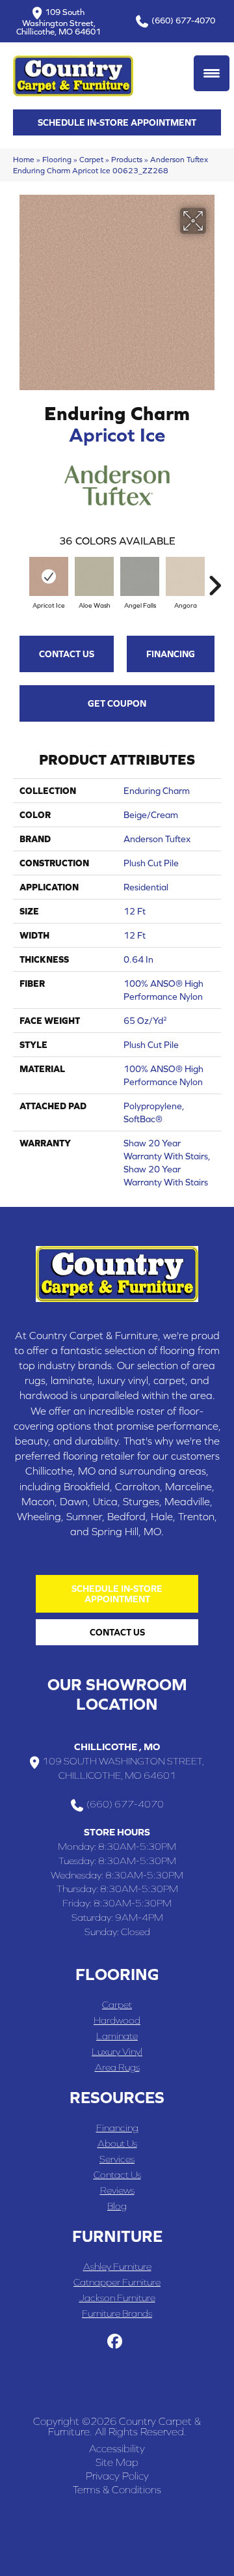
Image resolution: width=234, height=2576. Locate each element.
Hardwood (117, 2020)
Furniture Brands (117, 2313)
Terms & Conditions (117, 2489)
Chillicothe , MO (117, 1747)
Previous (19, 579)
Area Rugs (117, 2067)
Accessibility (117, 2448)
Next (214, 579)
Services (117, 2159)
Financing (171, 654)
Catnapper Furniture (117, 2282)
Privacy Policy (117, 2476)
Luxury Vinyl (117, 2051)
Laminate (117, 2036)
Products (127, 159)
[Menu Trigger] (212, 73)
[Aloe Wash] (94, 576)
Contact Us (67, 654)
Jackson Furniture (117, 2298)
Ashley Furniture (117, 2266)
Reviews (117, 2190)
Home (24, 159)
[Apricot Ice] (49, 576)
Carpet (91, 159)
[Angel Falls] (140, 576)
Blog (117, 2206)
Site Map (117, 2462)
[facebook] (115, 2342)
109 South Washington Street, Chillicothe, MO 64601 (58, 21)
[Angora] (185, 576)
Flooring (57, 159)
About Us (117, 2143)
